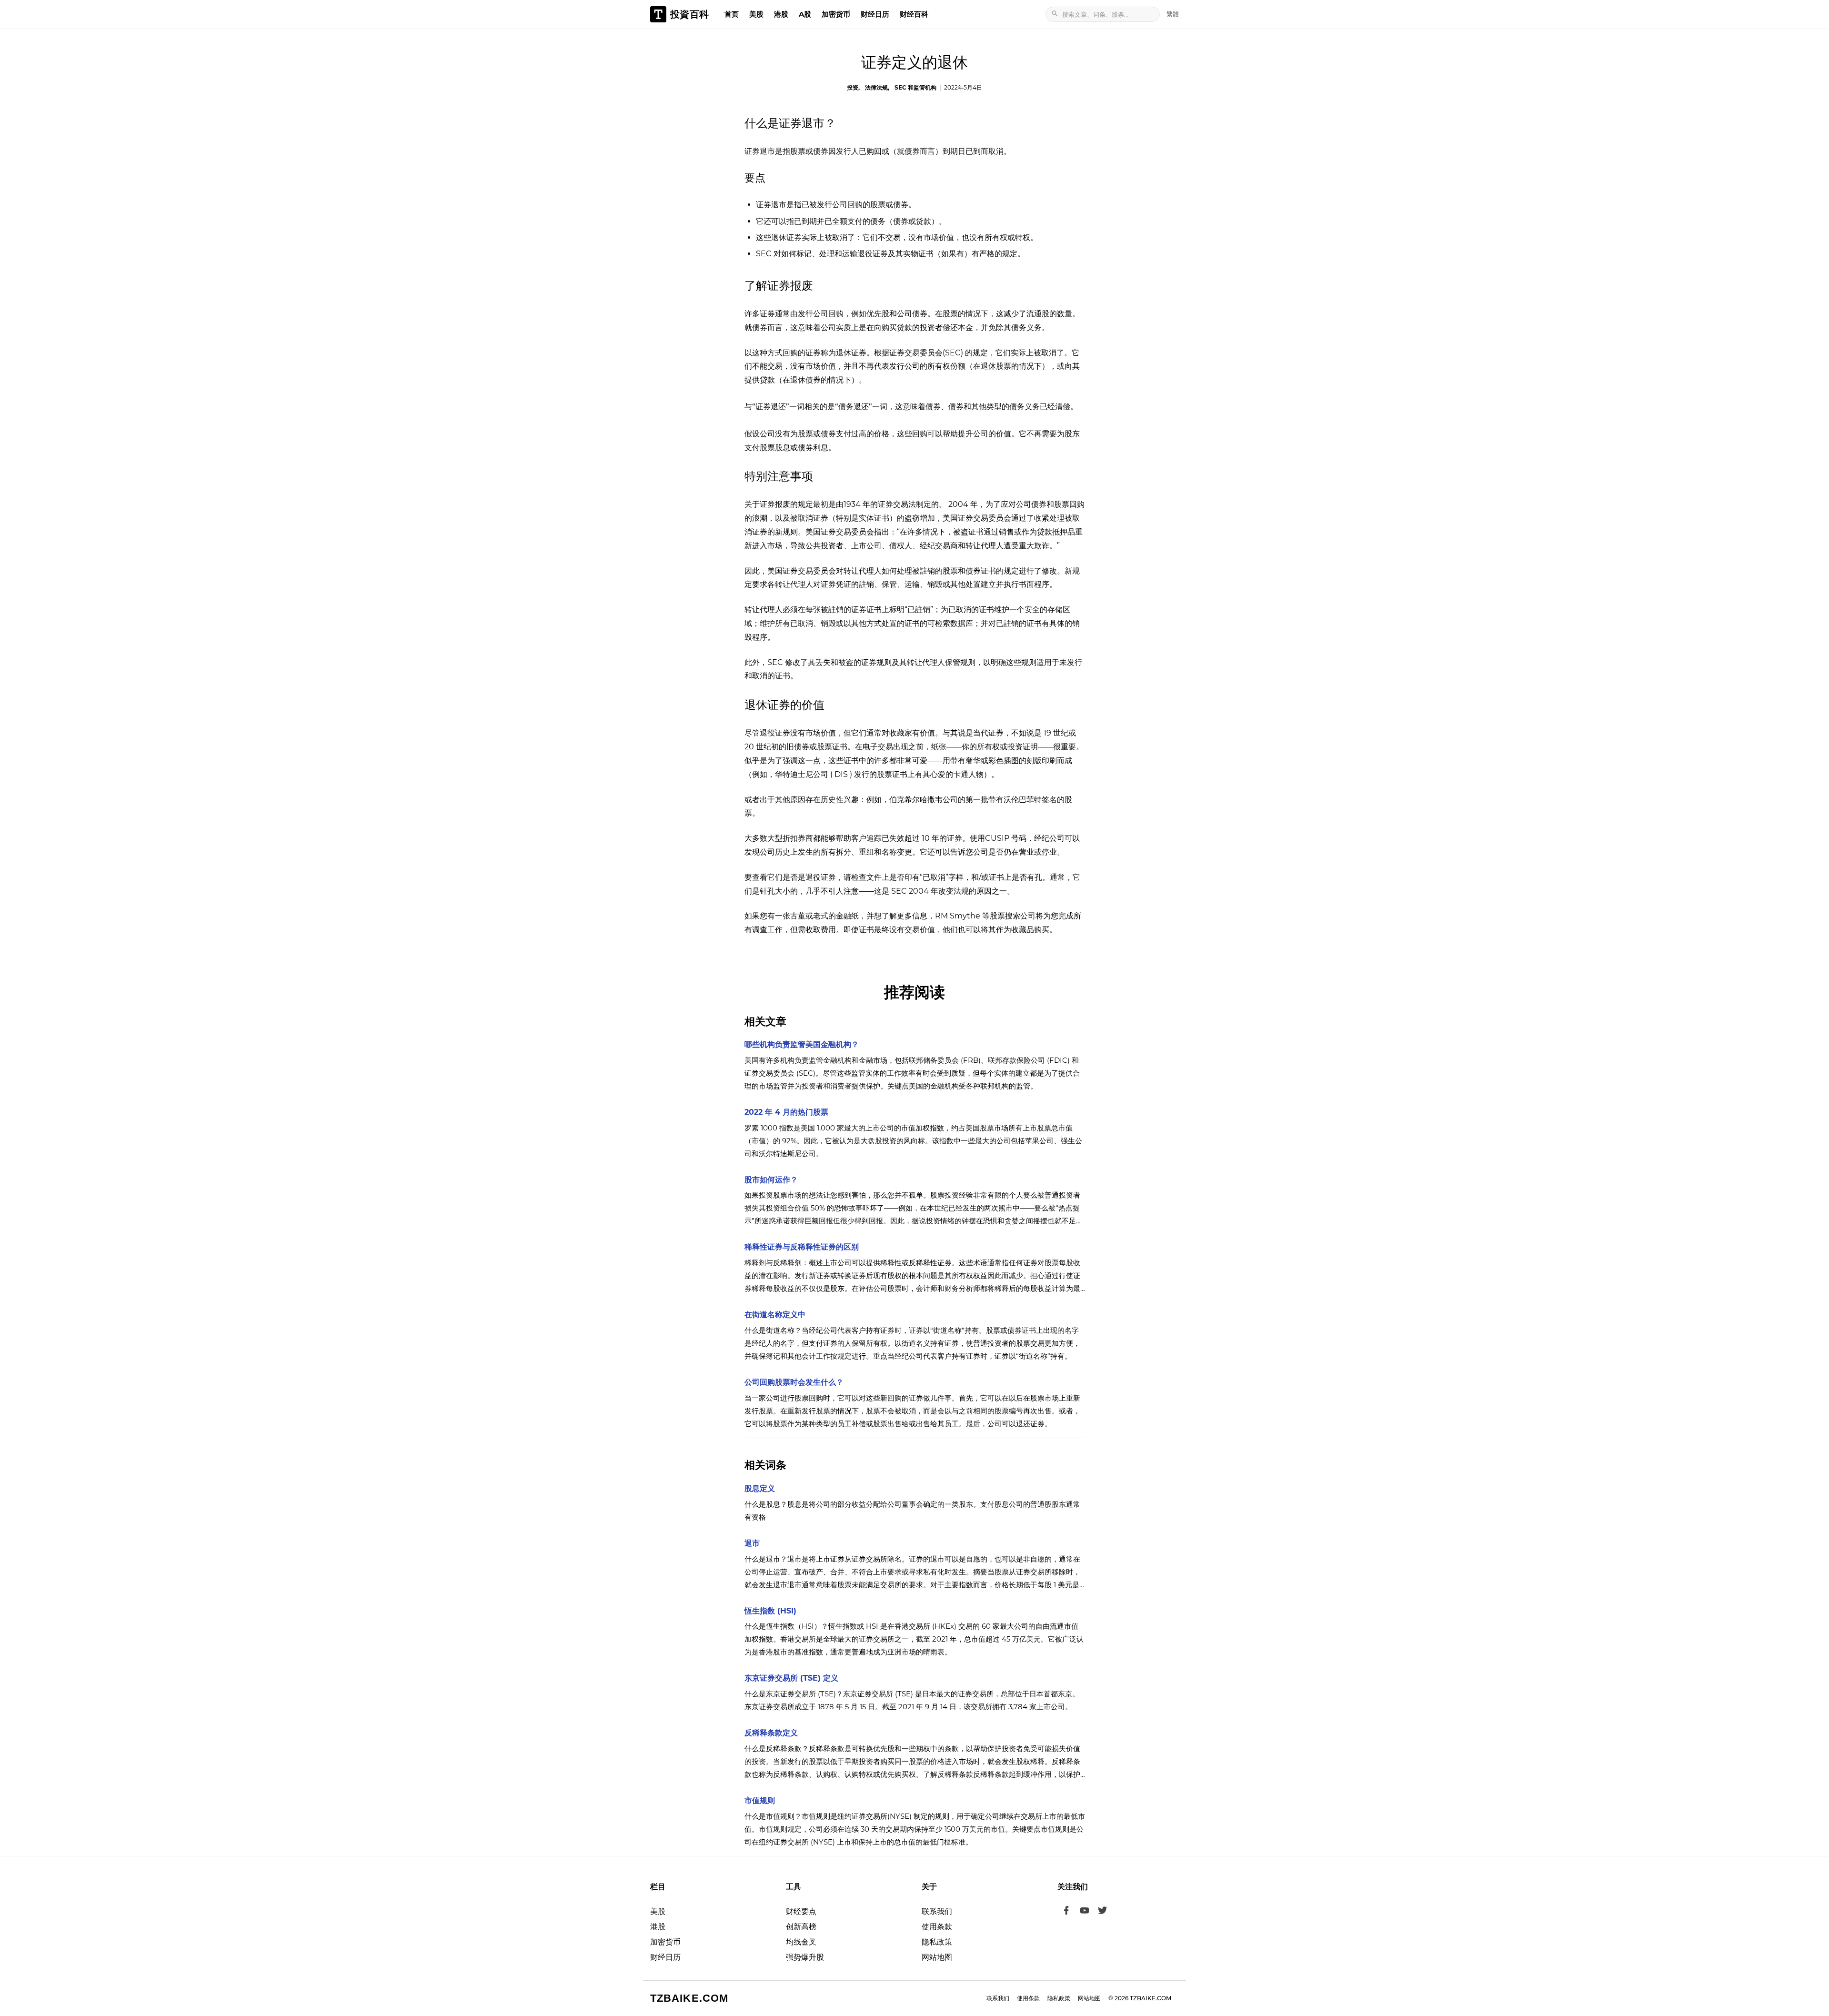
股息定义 (760, 1488)
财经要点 (801, 1911)
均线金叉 (801, 1942)
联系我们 (937, 1911)
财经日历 (875, 14)
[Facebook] (1066, 1912)
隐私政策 (937, 1942)
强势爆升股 (805, 1957)
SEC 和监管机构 (915, 87)
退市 (752, 1543)
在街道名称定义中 (775, 1315)
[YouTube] (1085, 1912)
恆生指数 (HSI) (770, 1611)
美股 (756, 14)
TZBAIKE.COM (689, 1998)
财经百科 (914, 14)
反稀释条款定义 (771, 1733)
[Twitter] (1103, 1912)
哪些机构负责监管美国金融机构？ (802, 1044)
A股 (805, 14)
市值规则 (760, 1800)
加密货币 (836, 14)
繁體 (1173, 14)
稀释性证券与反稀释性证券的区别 (802, 1247)
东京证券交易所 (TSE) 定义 (791, 1678)
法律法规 (876, 87)
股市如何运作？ (771, 1180)
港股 (781, 14)
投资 (853, 87)
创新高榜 (801, 1927)
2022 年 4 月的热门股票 (786, 1112)
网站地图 (937, 1957)
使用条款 (937, 1927)
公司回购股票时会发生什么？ (794, 1382)
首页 (732, 14)
